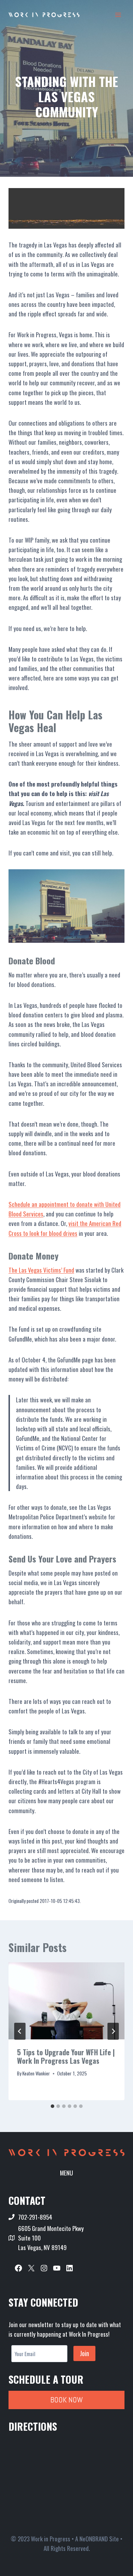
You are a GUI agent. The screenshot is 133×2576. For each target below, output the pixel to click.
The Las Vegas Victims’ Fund (41, 1270)
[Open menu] (118, 15)
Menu (66, 2173)
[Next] (113, 2031)
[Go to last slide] (20, 2031)
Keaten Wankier (36, 2073)
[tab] (52, 2106)
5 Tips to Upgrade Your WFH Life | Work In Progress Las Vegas (66, 2056)
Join (84, 2353)
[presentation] (66, 2001)
